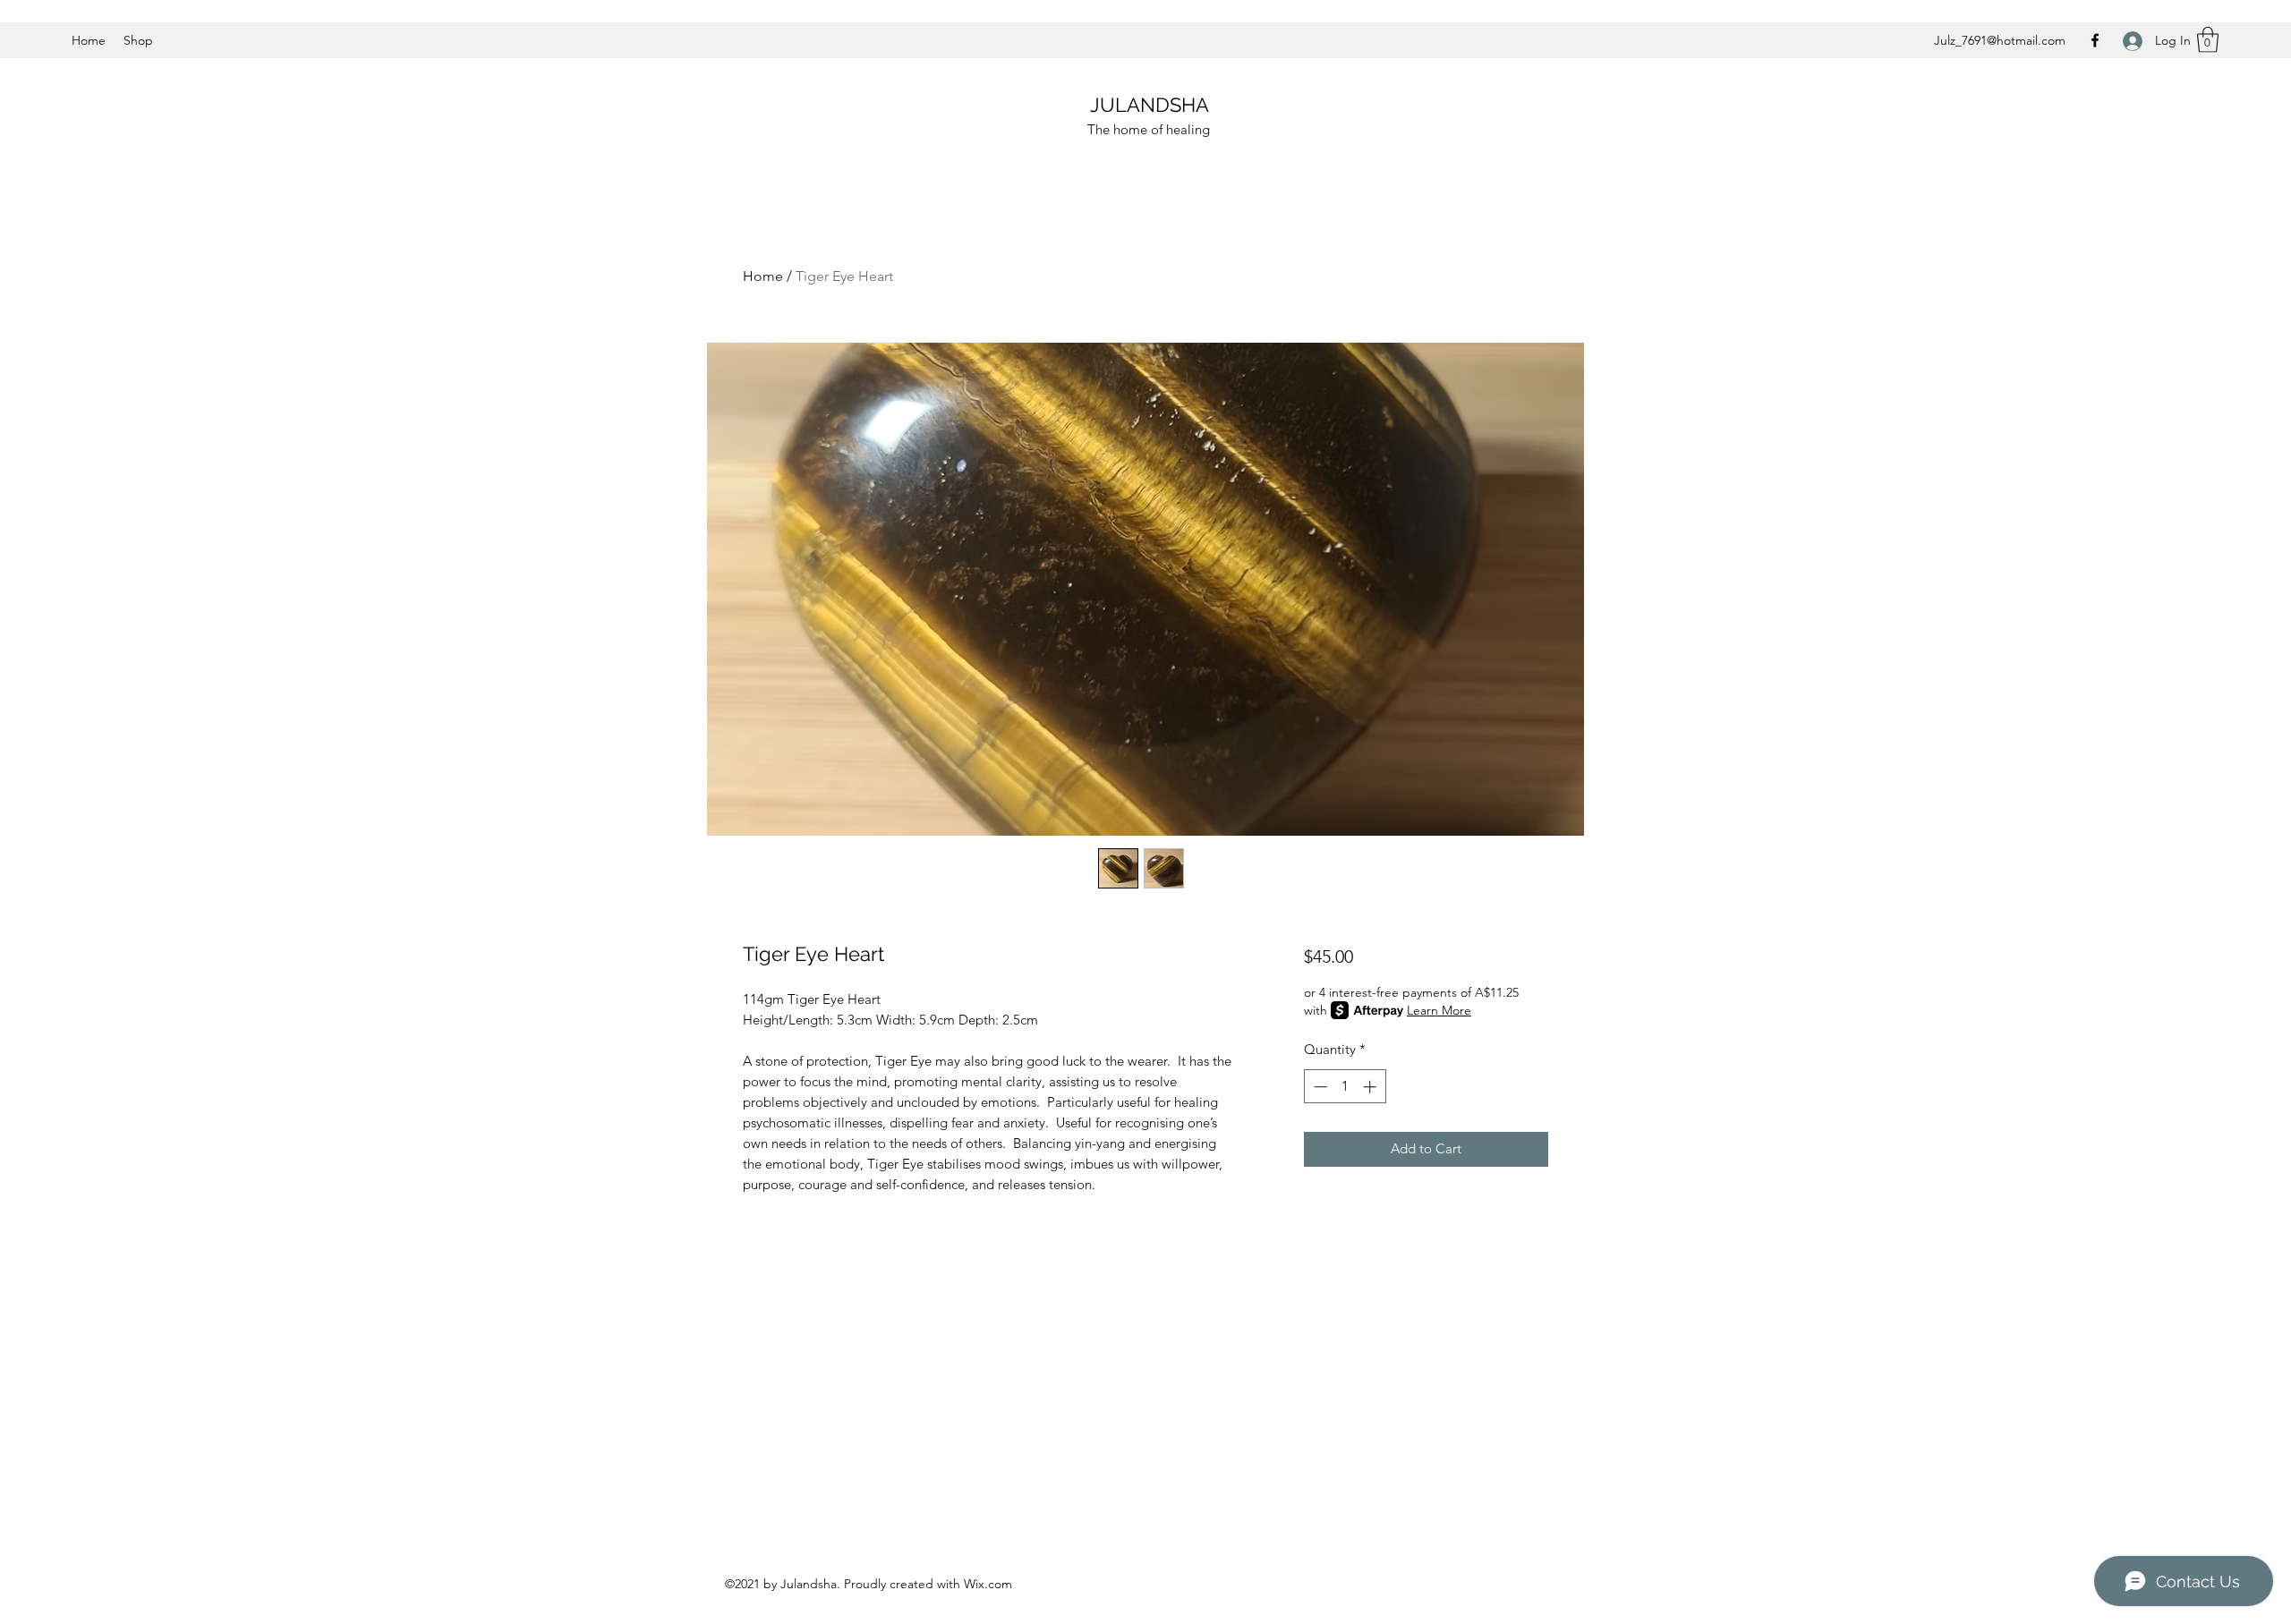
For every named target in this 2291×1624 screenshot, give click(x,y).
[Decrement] (1319, 1087)
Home (763, 276)
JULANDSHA (1150, 105)
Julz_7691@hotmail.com (2000, 40)
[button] (2208, 40)
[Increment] (1371, 1087)
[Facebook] (2095, 40)
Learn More (1439, 1010)
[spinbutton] (1345, 1087)
